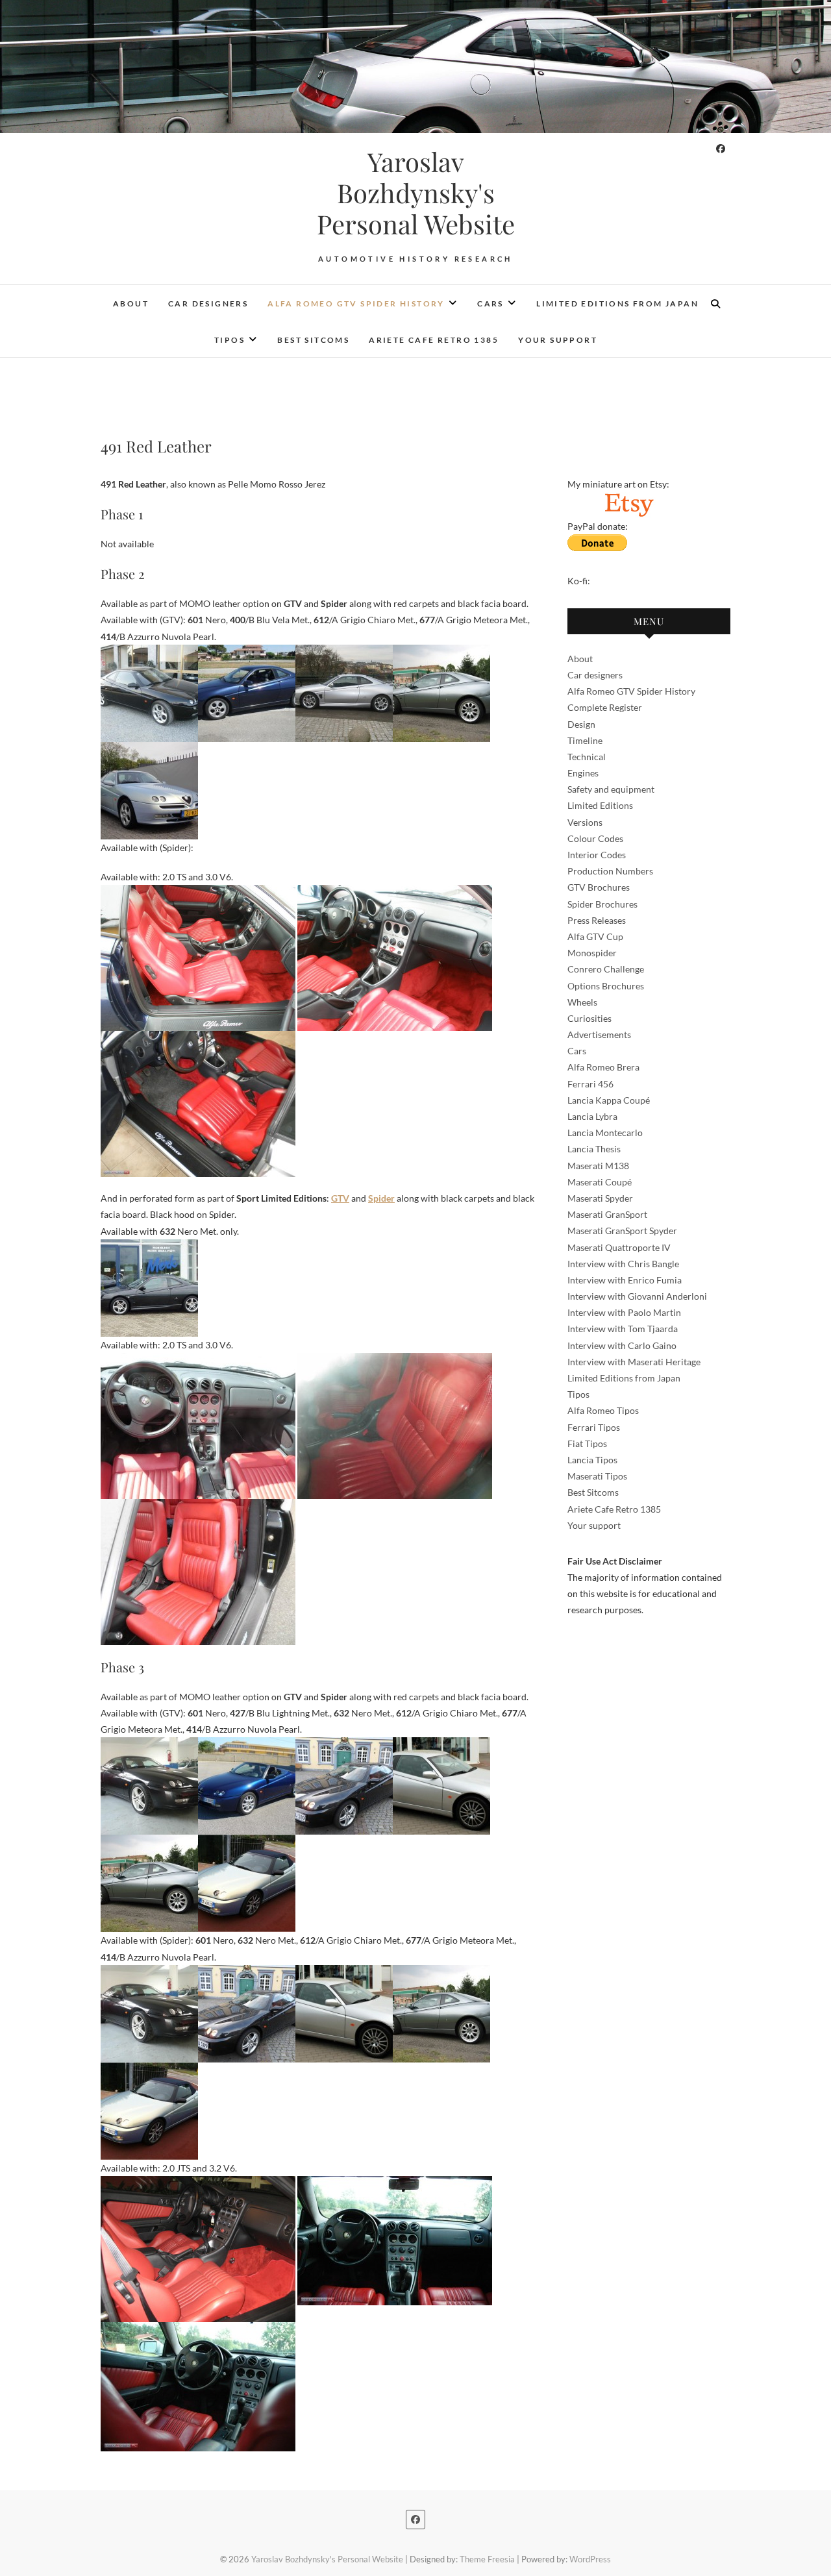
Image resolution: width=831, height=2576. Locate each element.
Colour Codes (595, 838)
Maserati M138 (598, 1166)
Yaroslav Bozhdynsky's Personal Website (416, 193)
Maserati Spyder (600, 1198)
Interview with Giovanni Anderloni (637, 1296)
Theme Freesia (487, 2559)
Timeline (585, 740)
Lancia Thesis (594, 1149)
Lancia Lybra (592, 1116)
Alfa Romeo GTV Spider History (356, 303)
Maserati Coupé (600, 1182)
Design (581, 724)
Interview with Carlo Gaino (622, 1345)
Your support (558, 340)
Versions (585, 822)
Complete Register (605, 707)
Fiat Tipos (587, 1443)
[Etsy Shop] (628, 500)
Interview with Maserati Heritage (634, 1362)
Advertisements (599, 1034)
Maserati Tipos (597, 1476)
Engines (583, 773)
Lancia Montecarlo (605, 1133)
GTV (340, 1198)
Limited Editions (600, 805)
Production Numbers (610, 871)
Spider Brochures (602, 904)
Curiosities (589, 1018)
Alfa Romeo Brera (603, 1067)
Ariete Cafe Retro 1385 (434, 340)
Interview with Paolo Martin (624, 1312)
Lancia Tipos (592, 1460)
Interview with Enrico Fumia (625, 1280)
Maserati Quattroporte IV (619, 1247)
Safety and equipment (611, 789)
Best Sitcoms (313, 340)
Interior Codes (597, 855)
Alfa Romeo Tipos (603, 1410)
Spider (381, 1198)
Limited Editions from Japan (617, 303)
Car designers (208, 303)
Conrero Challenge (606, 969)
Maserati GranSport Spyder (622, 1231)
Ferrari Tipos (594, 1427)
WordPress (590, 2559)
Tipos (229, 340)
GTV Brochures (599, 887)
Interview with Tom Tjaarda (623, 1329)
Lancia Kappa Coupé (609, 1100)
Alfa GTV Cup (595, 936)
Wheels (582, 1002)
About (131, 303)
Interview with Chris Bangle (623, 1264)
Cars (490, 303)
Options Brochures (606, 986)
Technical (587, 757)
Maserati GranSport (607, 1214)
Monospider (592, 953)
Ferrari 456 (590, 1084)
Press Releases (597, 920)
